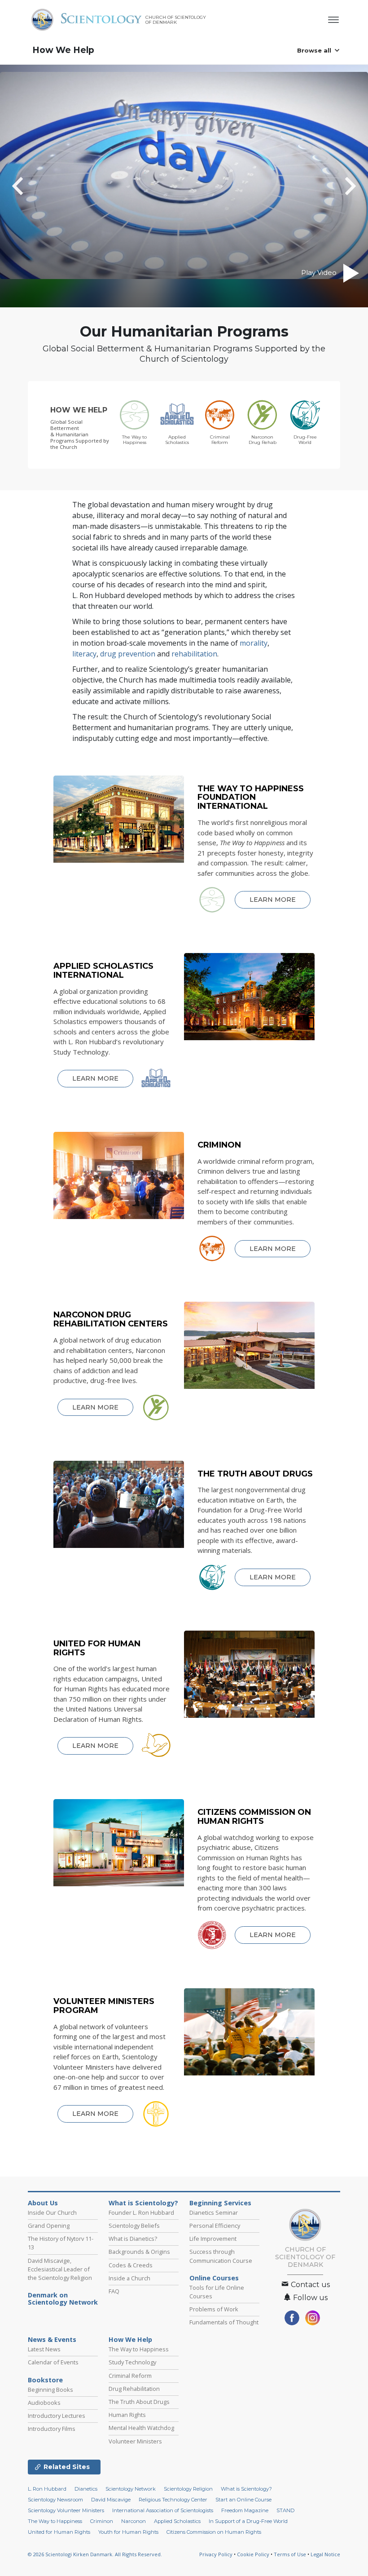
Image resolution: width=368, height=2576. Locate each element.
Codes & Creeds (131, 2265)
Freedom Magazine (245, 2510)
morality (254, 643)
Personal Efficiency (215, 2226)
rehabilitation (194, 654)
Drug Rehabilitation (134, 2389)
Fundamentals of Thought (224, 2322)
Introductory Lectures (57, 2416)
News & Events (52, 2340)
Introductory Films (52, 2429)
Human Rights (127, 2415)
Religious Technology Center (173, 2500)
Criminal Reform (130, 2376)
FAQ (114, 2291)
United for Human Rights (59, 2532)
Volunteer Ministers (135, 2441)
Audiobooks (44, 2403)
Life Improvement (213, 2239)
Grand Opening (49, 2226)
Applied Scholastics (177, 2521)
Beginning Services (220, 2203)
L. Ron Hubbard (47, 2489)
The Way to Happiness (139, 2349)
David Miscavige (111, 2500)
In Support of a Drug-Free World (248, 2521)
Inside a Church (129, 2278)
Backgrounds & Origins (139, 2252)
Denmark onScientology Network (63, 2299)
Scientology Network (131, 2489)
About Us (43, 2203)
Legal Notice (325, 2554)
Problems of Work (214, 2309)
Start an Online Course (243, 2500)
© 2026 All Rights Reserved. (95, 2554)
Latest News (44, 2349)
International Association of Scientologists (163, 2510)
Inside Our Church (52, 2212)
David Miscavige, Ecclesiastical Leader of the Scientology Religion (60, 2269)
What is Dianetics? (133, 2239)
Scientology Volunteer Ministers (66, 2510)
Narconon (134, 2521)
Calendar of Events (53, 2362)
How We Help (63, 50)
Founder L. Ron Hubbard (141, 2212)
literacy (84, 654)
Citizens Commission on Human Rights (214, 2532)
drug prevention (128, 654)
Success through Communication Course (221, 2256)
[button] (34, 186)
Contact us (309, 2285)
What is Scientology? (143, 2203)
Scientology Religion (188, 2489)
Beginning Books (50, 2390)
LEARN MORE (273, 900)
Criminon (102, 2521)
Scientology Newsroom (55, 2500)
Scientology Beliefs (134, 2226)
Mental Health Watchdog (141, 2428)
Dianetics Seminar (214, 2212)
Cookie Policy (253, 2554)
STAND (285, 2510)
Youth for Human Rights (128, 2532)
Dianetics (86, 2489)
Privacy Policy (216, 2554)
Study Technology (132, 2362)
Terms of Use (290, 2554)
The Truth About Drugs (139, 2402)
